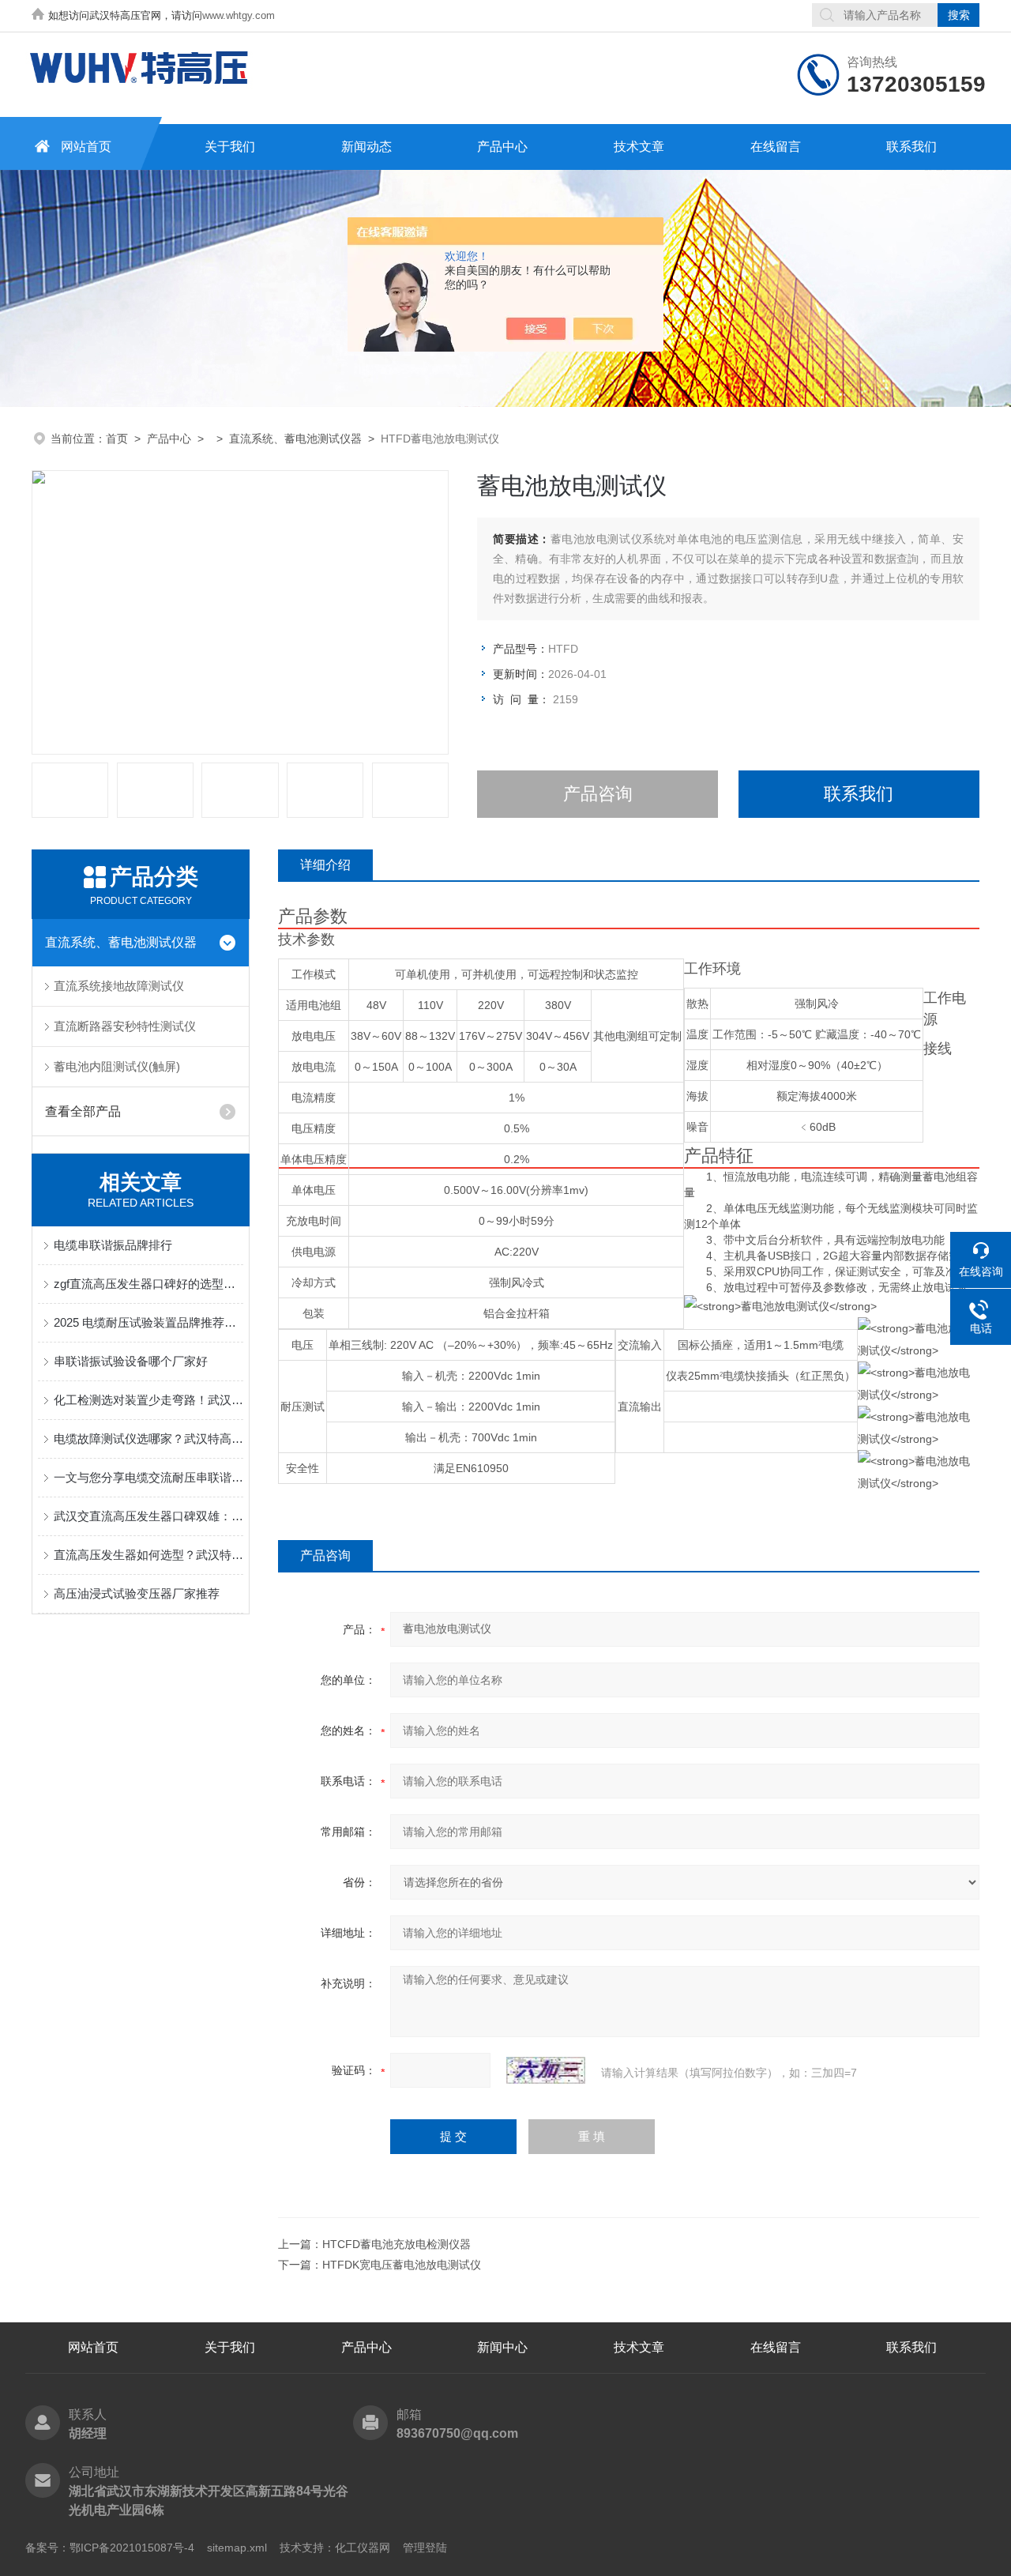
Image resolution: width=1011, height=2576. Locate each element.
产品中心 (502, 147)
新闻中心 (502, 2347)
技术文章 (639, 147)
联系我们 (911, 147)
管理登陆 (425, 2548)
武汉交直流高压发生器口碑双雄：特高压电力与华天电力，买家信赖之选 (148, 1516)
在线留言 (776, 147)
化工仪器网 (363, 2548)
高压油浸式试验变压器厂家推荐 (137, 1593)
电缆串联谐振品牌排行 (113, 1245)
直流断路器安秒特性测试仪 (125, 1026)
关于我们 (230, 147)
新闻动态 (366, 147)
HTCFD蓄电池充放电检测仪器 (397, 2244)
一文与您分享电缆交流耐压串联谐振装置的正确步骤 (148, 1477)
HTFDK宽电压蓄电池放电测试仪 (402, 2265)
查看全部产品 (83, 1111)
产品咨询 (598, 794)
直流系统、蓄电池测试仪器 (295, 439)
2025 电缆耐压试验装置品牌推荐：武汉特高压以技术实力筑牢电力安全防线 (148, 1322)
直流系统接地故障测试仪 (119, 986)
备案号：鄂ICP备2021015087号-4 (110, 2548)
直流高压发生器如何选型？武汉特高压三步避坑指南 (148, 1555)
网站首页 (86, 147)
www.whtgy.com (239, 15)
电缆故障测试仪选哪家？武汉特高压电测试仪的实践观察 (148, 1439)
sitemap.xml (237, 2548)
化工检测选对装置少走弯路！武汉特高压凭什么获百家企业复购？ (148, 1400)
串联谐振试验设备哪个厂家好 (131, 1361)
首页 (117, 439)
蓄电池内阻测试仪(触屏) (117, 1066)
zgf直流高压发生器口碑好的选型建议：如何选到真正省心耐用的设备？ (148, 1284)
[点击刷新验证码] (546, 2070)
